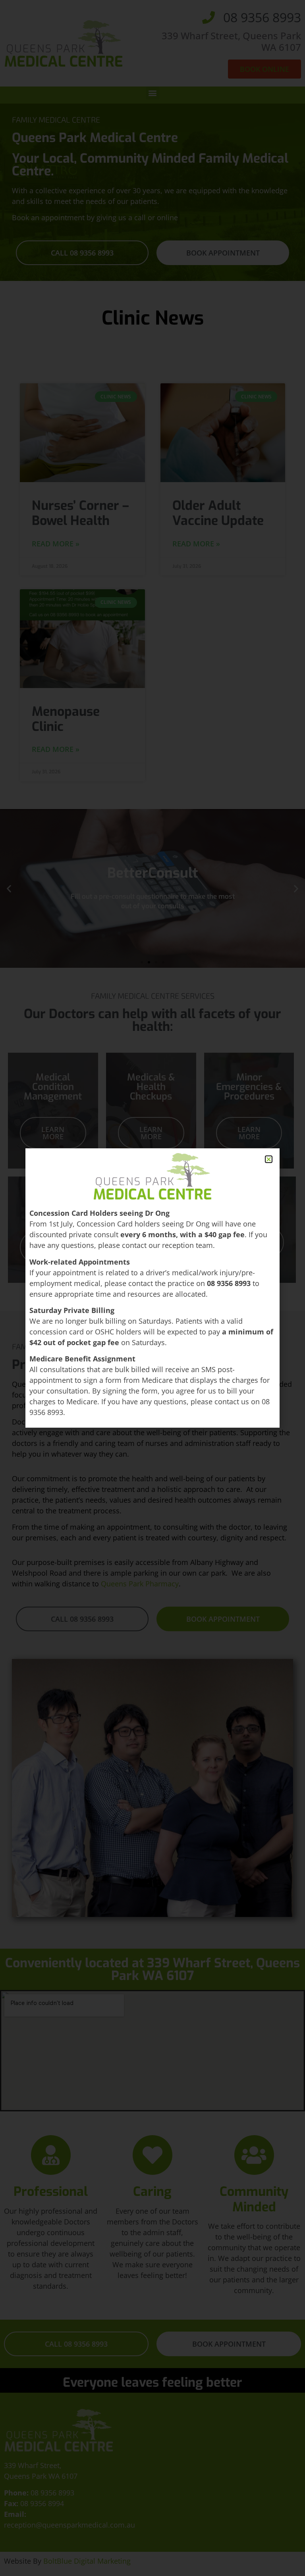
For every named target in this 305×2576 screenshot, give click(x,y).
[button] (269, 1159)
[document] (152, 1288)
